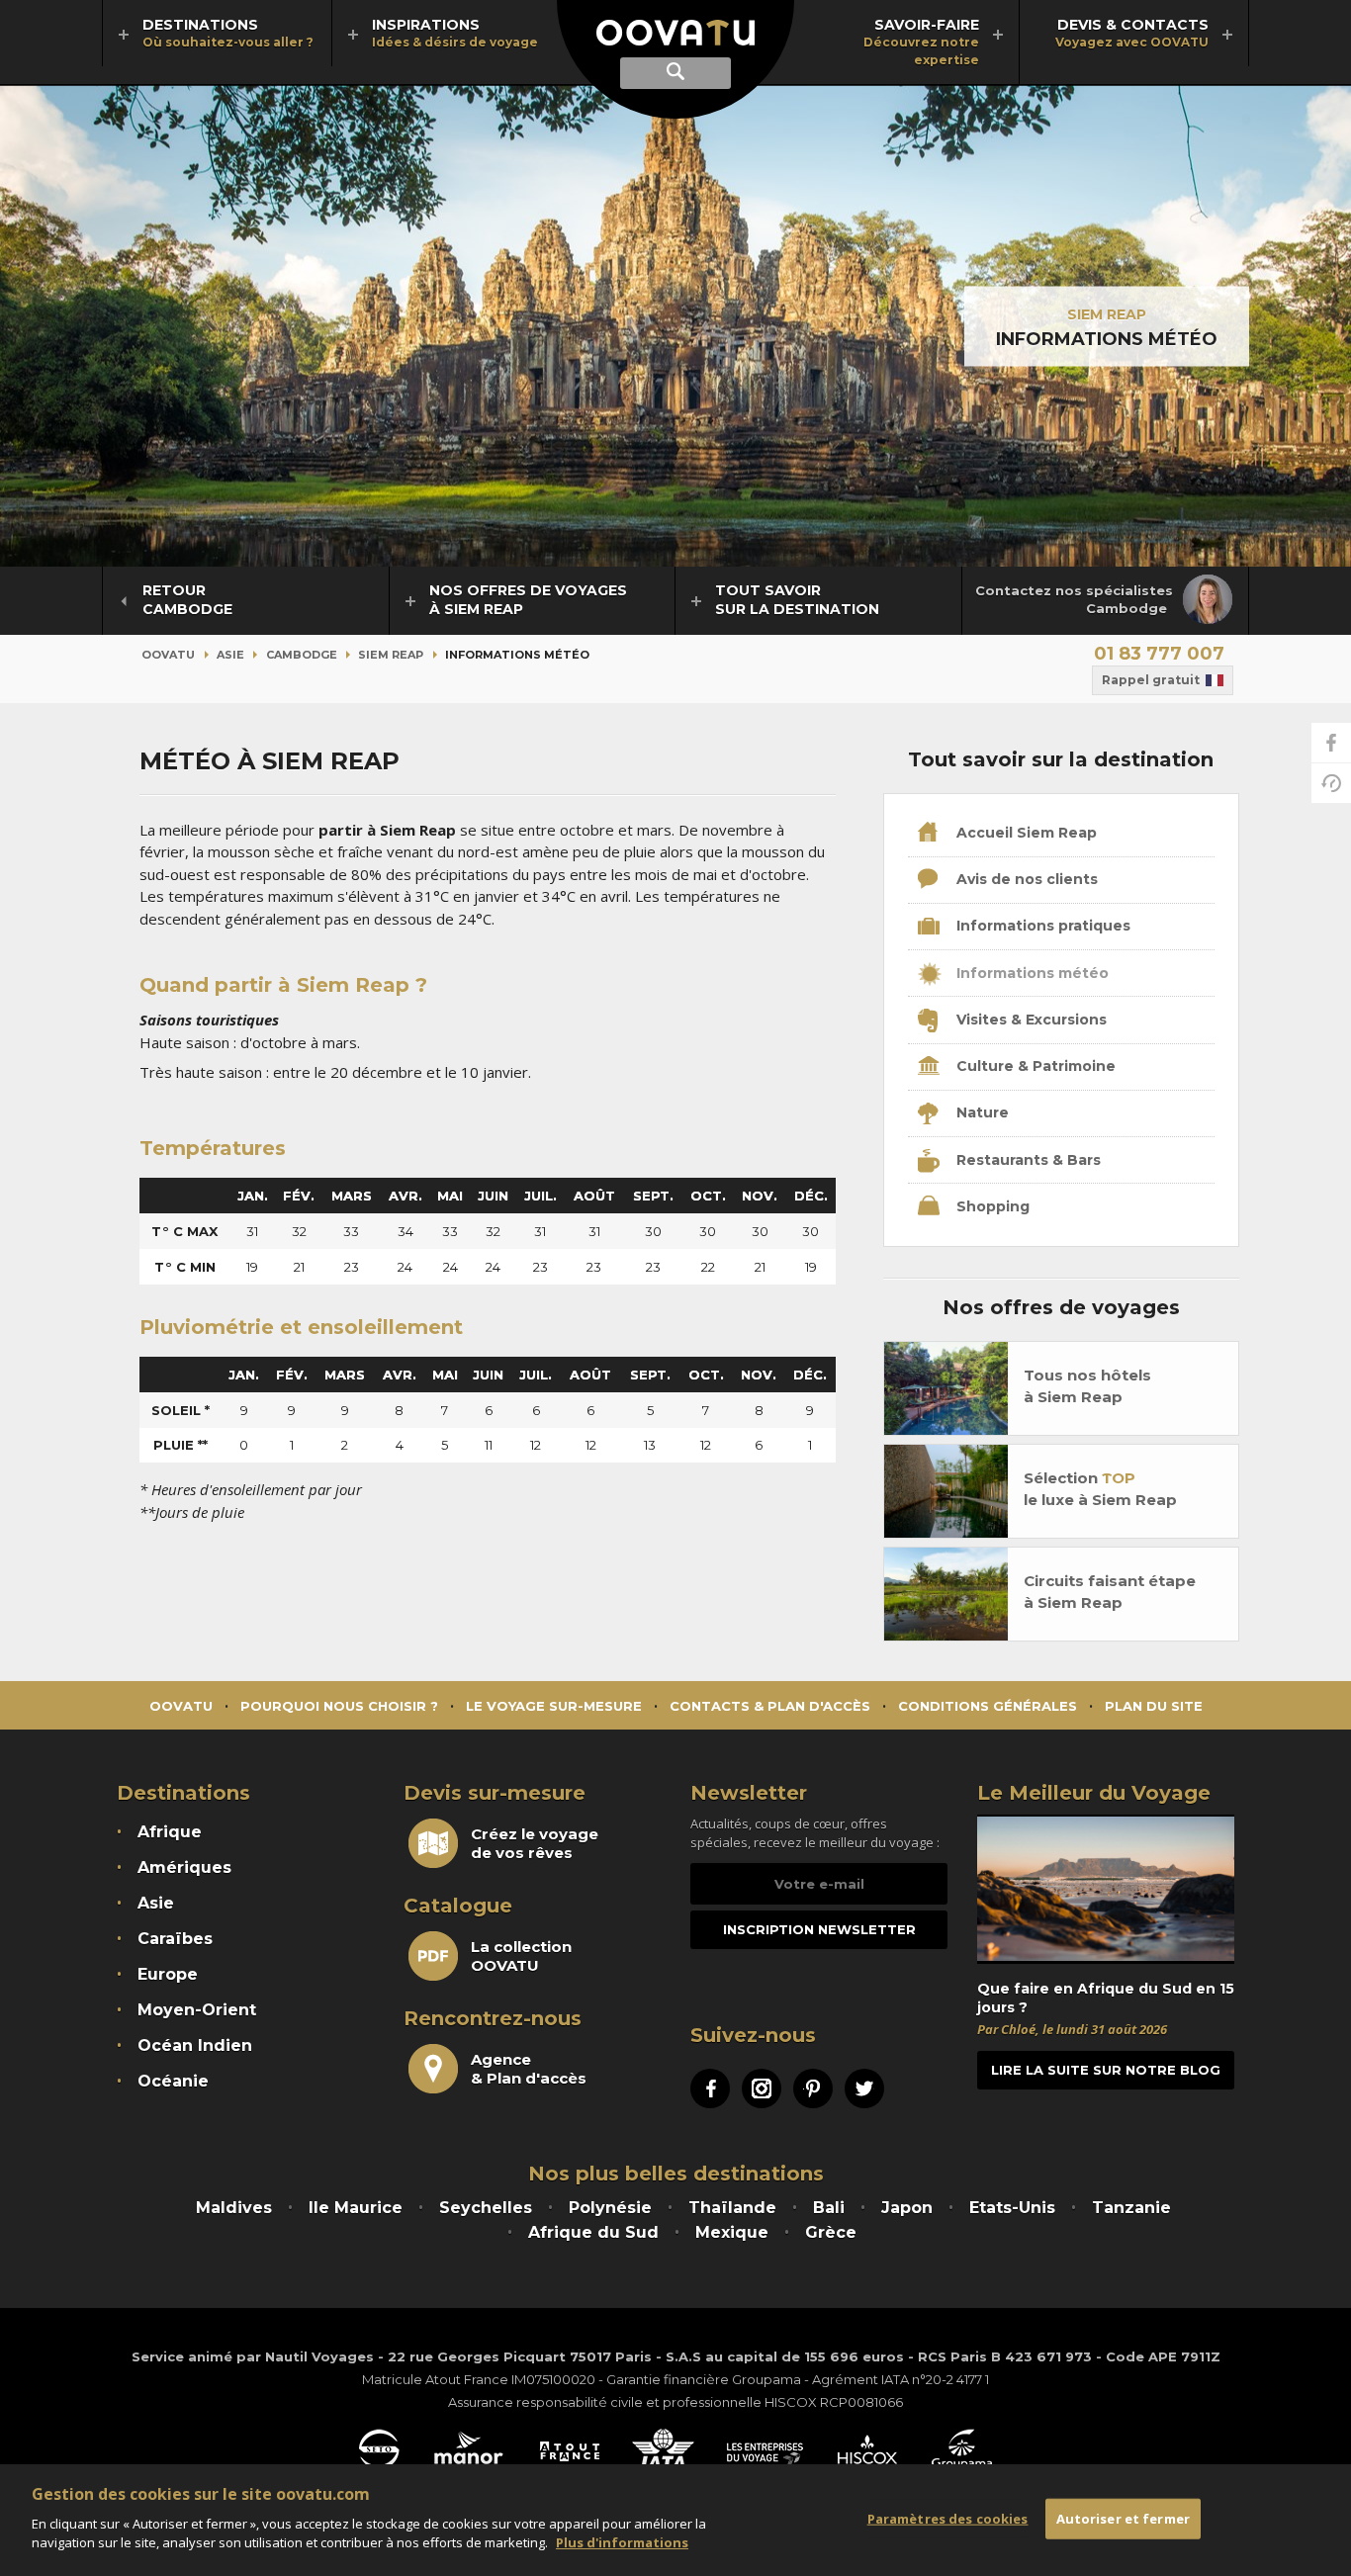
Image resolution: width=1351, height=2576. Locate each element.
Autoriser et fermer (1123, 2518)
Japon (907, 2208)
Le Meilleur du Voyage (1094, 1793)
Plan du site (1154, 1706)
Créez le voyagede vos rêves (535, 1843)
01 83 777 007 (1159, 654)
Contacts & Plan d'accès (770, 1706)
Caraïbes (175, 1939)
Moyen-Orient (197, 2010)
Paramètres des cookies (948, 2518)
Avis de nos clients (1025, 879)
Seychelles (486, 2208)
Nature (981, 1112)
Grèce (831, 2232)
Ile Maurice (356, 2208)
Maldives (234, 2208)
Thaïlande (732, 2208)
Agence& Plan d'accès (529, 2069)
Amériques (184, 1867)
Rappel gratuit (1151, 680)
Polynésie (610, 2208)
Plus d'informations (622, 2542)
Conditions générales (988, 1706)
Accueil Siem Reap (1025, 833)
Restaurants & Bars (1027, 1160)
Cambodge (302, 655)
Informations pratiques (1041, 926)
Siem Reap (1107, 314)
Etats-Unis (1012, 2208)
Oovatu (168, 655)
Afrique (170, 1832)
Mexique (732, 2232)
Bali (829, 2208)
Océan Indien (195, 2045)
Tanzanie (1131, 2208)
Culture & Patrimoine (1034, 1066)
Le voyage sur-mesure (554, 1706)
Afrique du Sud (593, 2232)
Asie (230, 655)
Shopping (991, 1206)
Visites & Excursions (1030, 1020)
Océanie (173, 2081)
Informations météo (1031, 973)
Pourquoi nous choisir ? (339, 1706)
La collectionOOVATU (521, 1956)
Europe (168, 1974)
